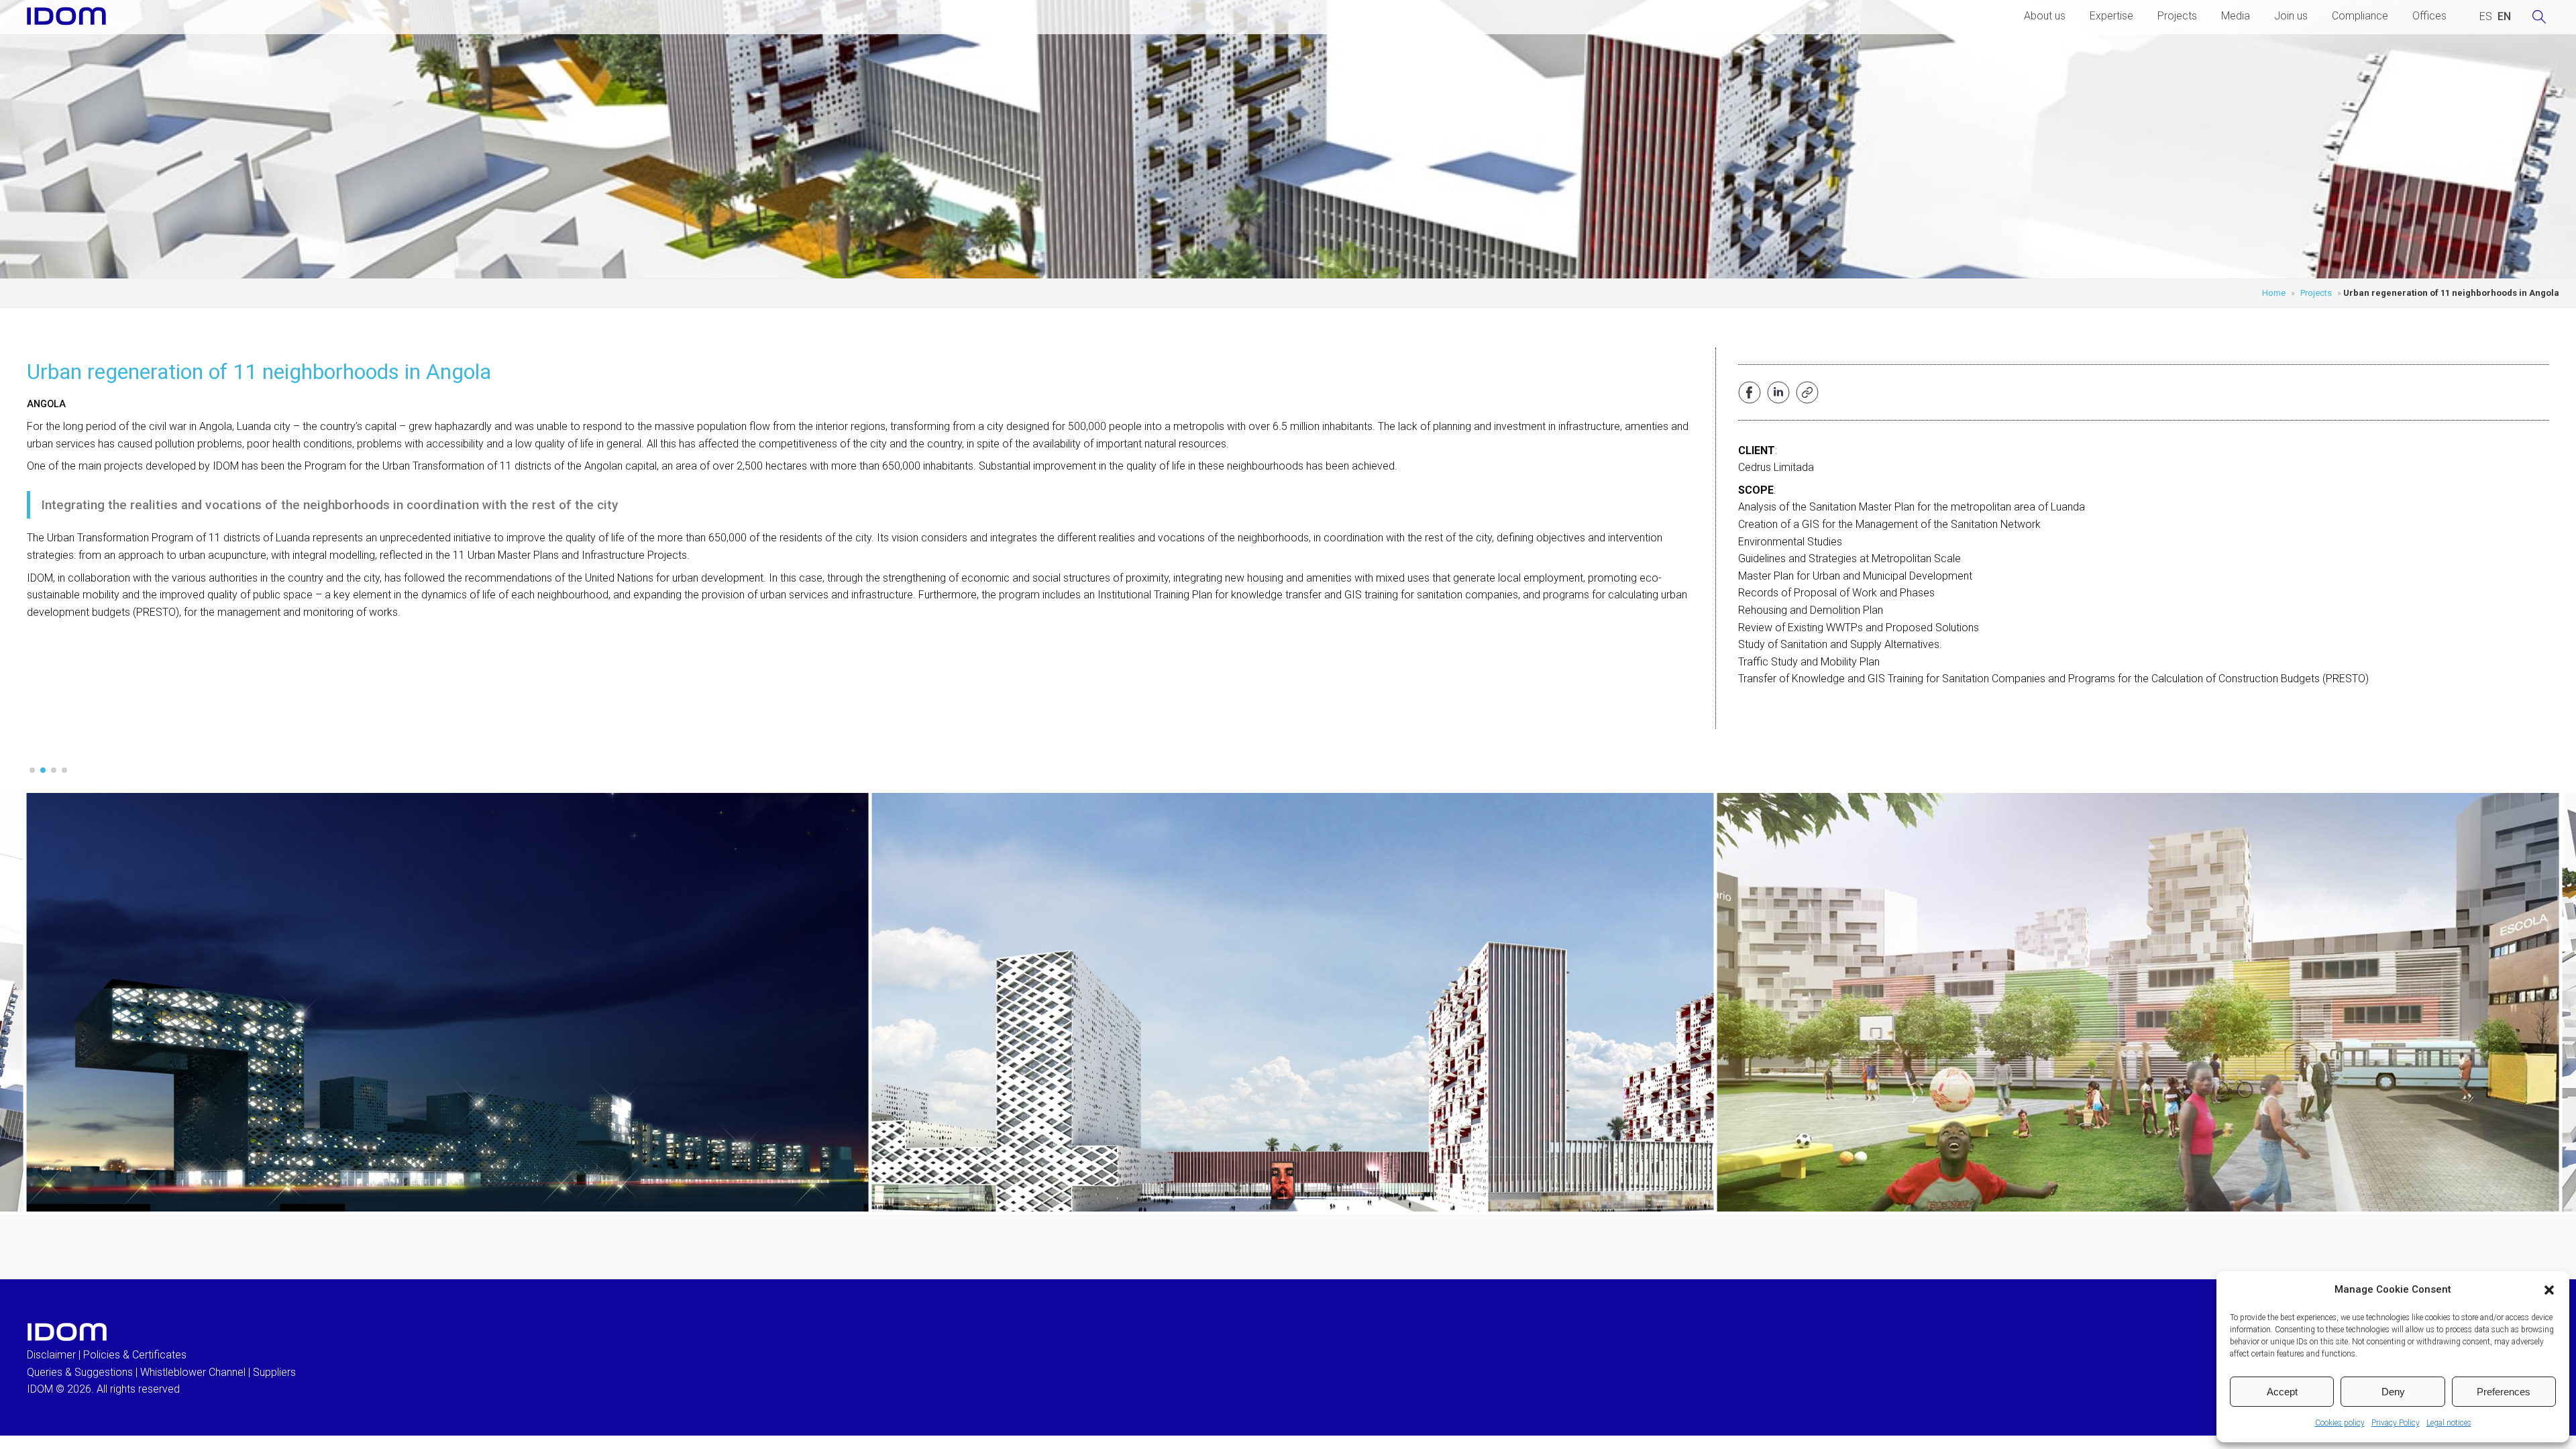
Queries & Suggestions (80, 1372)
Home (2274, 293)
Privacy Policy (2396, 1423)
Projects (2177, 16)
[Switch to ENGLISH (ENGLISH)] (2504, 17)
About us (2045, 16)
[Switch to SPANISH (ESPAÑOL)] (2486, 17)
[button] (2549, 1290)
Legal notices (2449, 1423)
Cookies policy (2340, 1423)
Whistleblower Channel (193, 1372)
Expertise (2111, 16)
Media (2236, 16)
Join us (2291, 16)
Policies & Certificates (135, 1355)
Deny (2393, 1392)
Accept (2282, 1392)
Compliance (2360, 16)
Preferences (2504, 1392)
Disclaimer (51, 1355)
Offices (2429, 16)
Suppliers (274, 1372)
